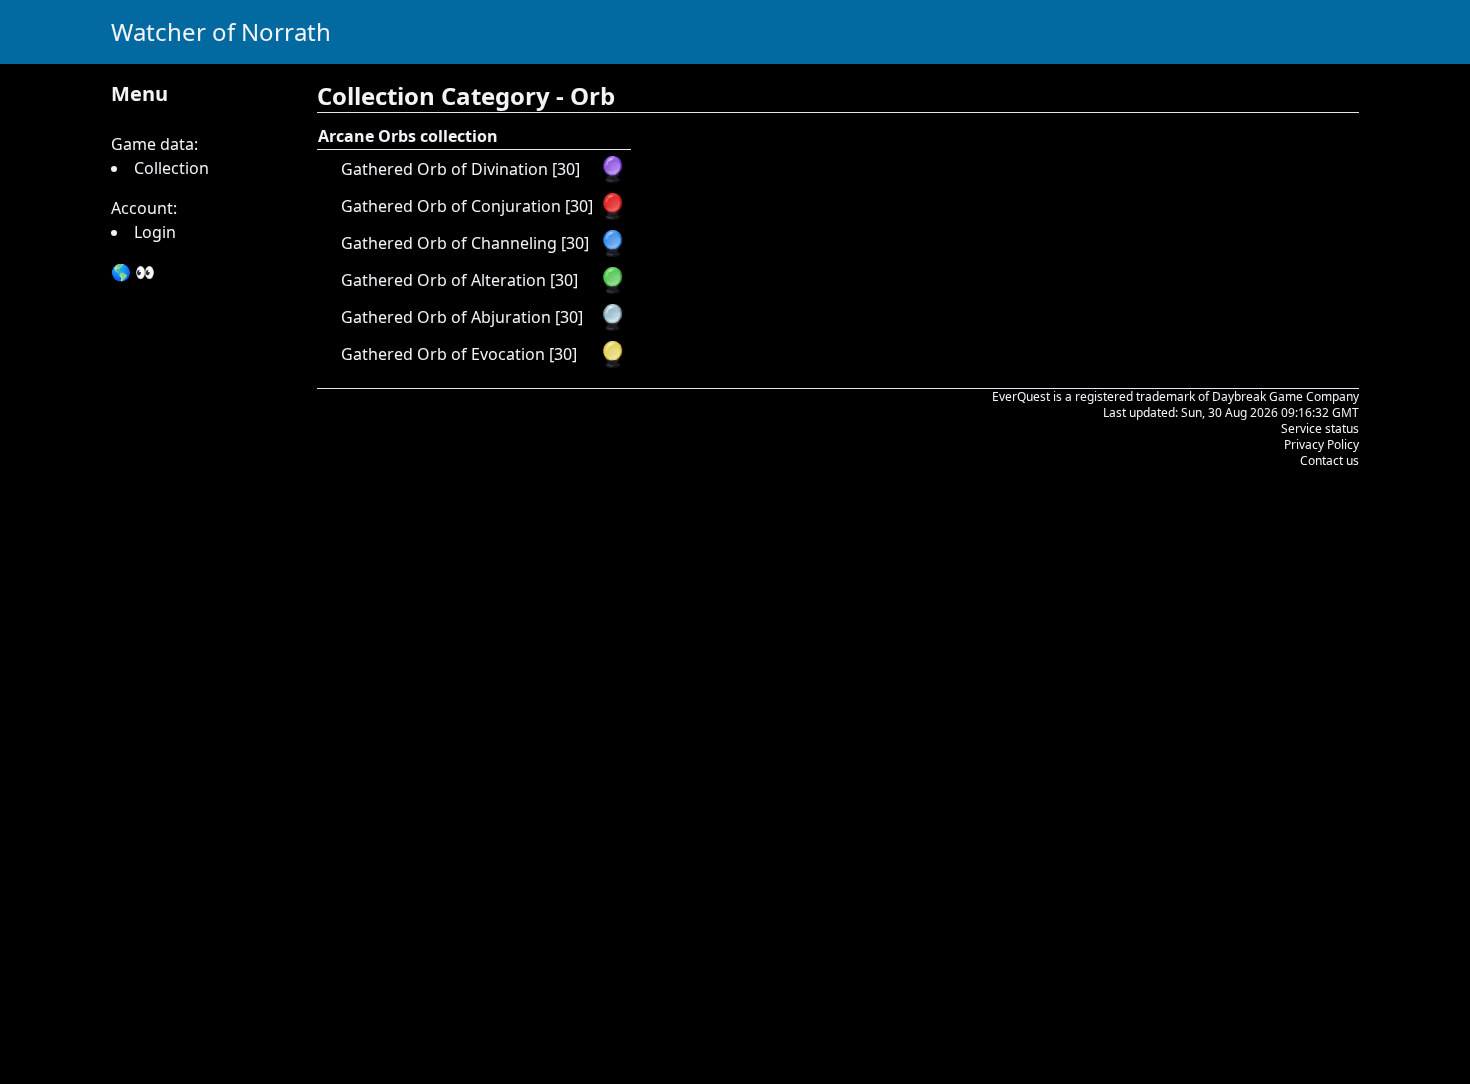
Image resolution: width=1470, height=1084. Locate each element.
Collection (171, 168)
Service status (1320, 428)
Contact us (1329, 460)
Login (155, 232)
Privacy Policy (1321, 444)
